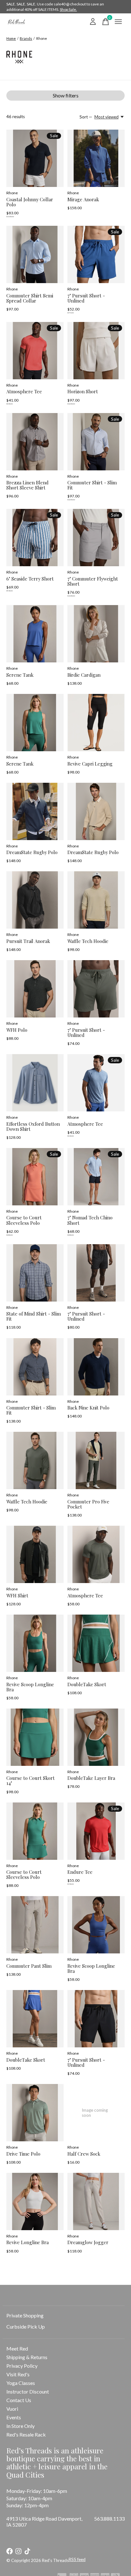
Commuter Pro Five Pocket (88, 1504)
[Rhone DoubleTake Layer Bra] (96, 1737)
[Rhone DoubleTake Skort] (96, 1643)
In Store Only (21, 2426)
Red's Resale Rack (26, 2434)
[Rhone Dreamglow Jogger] (96, 2201)
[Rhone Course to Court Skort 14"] (35, 1737)
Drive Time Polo (23, 2154)
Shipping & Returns (27, 2357)
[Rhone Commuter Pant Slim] (35, 1925)
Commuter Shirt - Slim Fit (92, 485)
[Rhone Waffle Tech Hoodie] (96, 900)
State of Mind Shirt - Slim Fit (34, 1316)
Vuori (12, 2409)
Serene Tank (20, 675)
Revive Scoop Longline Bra (30, 1687)
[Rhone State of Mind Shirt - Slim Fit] (35, 1273)
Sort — (86, 117)
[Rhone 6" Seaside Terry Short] (35, 538)
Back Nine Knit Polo (88, 1408)
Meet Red (17, 2348)
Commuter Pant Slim (29, 1966)
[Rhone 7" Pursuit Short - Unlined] (96, 254)
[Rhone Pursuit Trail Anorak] (35, 900)
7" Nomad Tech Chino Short (90, 1220)
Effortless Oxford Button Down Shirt (33, 1126)
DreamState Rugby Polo (32, 852)
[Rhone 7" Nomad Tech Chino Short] (96, 1177)
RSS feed (77, 2559)
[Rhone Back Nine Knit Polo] (96, 1367)
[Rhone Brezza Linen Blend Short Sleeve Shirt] (35, 442)
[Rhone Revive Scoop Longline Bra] (35, 1643)
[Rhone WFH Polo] (35, 989)
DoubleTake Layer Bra (91, 1778)
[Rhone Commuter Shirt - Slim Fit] (96, 442)
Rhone (12, 193)
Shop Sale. (68, 9)
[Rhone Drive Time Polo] (35, 2113)
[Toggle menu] (118, 22)
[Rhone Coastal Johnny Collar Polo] (35, 158)
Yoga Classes (21, 2383)
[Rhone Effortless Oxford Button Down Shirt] (35, 1083)
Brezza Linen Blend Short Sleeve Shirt (28, 485)
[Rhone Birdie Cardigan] (96, 634)
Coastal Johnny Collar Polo (30, 202)
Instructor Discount (28, 2391)
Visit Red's (18, 2374)
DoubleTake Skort (87, 1684)
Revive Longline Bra (28, 2242)
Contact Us (19, 2400)
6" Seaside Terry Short (30, 579)
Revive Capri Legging (90, 764)
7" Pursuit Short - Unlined (86, 298)
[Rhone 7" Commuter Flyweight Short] (96, 538)
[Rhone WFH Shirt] (35, 1554)
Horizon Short (83, 391)
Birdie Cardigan (84, 675)
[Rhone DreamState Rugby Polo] (35, 811)
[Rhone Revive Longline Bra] (35, 2201)
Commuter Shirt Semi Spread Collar (30, 298)
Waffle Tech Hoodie (88, 941)
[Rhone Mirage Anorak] (96, 158)
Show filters (66, 95)
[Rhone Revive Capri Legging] (96, 723)
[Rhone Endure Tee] (96, 1831)
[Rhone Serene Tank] (35, 634)
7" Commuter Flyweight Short (93, 581)
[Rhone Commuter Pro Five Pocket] (96, 1460)
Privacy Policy (22, 2366)
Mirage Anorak (83, 199)
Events (14, 2417)
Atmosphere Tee (24, 391)
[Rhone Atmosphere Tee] (35, 351)
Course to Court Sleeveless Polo (24, 1220)
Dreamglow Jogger (88, 2242)
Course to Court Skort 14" (31, 1780)
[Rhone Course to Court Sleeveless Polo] (35, 1177)
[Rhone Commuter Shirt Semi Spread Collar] (35, 254)
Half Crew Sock (84, 2154)
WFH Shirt (17, 1595)
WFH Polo (17, 1030)
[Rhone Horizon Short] (96, 351)
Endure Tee (80, 1872)
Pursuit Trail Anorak (28, 941)
